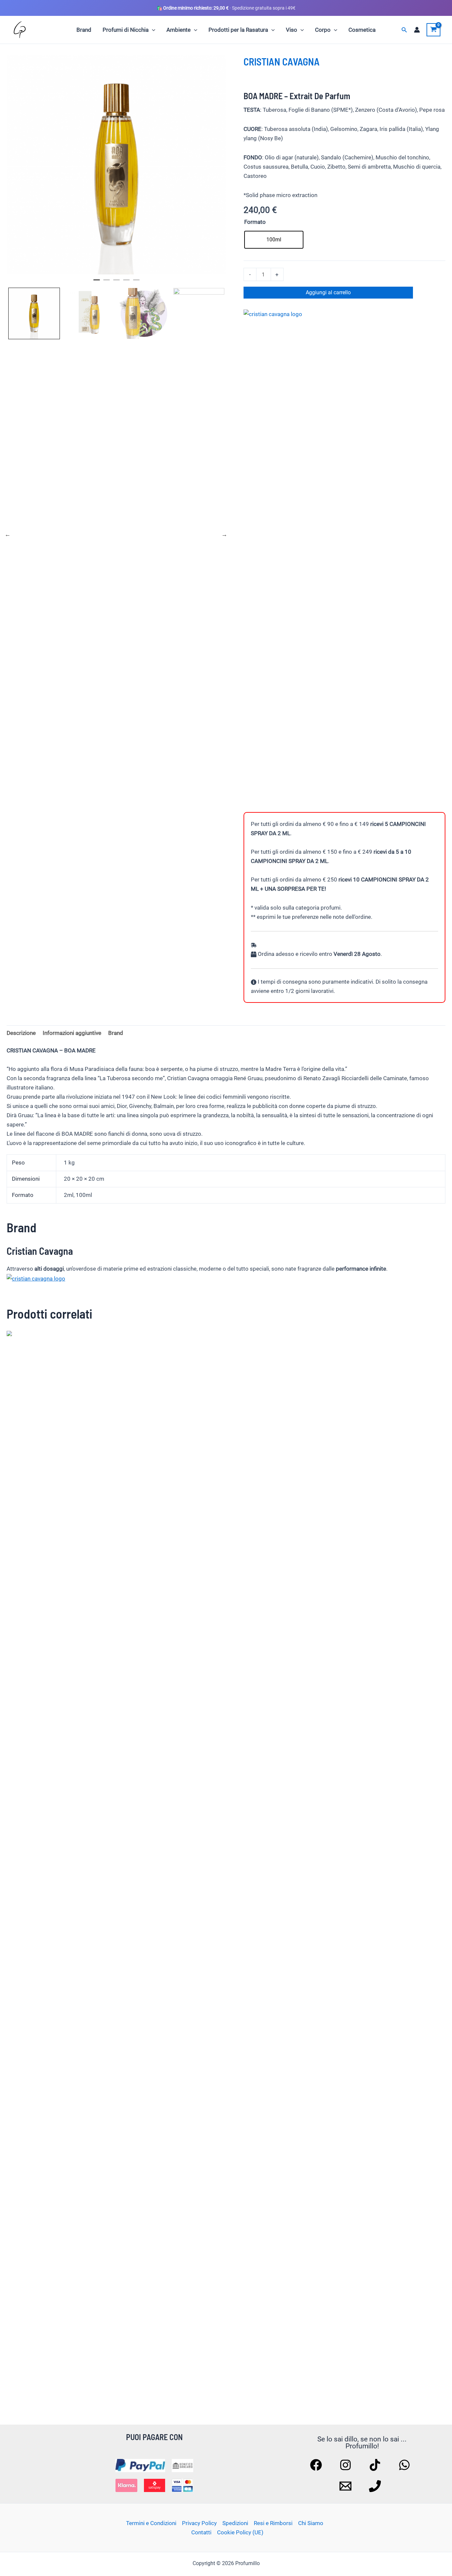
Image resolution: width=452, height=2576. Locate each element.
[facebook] (317, 2465)
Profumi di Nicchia (126, 30)
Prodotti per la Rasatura (238, 30)
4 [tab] (126, 283)
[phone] (376, 2486)
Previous (8, 534)
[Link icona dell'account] (417, 30)
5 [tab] (136, 283)
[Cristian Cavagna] (36, 1278)
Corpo (323, 30)
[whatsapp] (405, 2465)
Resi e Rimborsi (273, 2523)
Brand (84, 30)
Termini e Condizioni (151, 2523)
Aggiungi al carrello (328, 292)
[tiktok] (376, 2465)
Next (224, 534)
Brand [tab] (116, 1033)
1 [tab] (97, 283)
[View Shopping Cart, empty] (433, 30)
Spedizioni (235, 2523)
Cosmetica (362, 30)
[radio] (274, 240)
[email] (346, 2486)
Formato (255, 222)
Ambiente (179, 30)
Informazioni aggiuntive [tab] (72, 1033)
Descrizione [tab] (21, 1033)
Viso (292, 30)
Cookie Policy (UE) (240, 2532)
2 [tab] (107, 283)
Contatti (201, 2532)
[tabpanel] (116, 165)
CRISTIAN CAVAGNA (282, 61)
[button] (152, 30)
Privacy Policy (199, 2523)
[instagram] (346, 2465)
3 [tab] (116, 283)
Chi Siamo (311, 2523)
